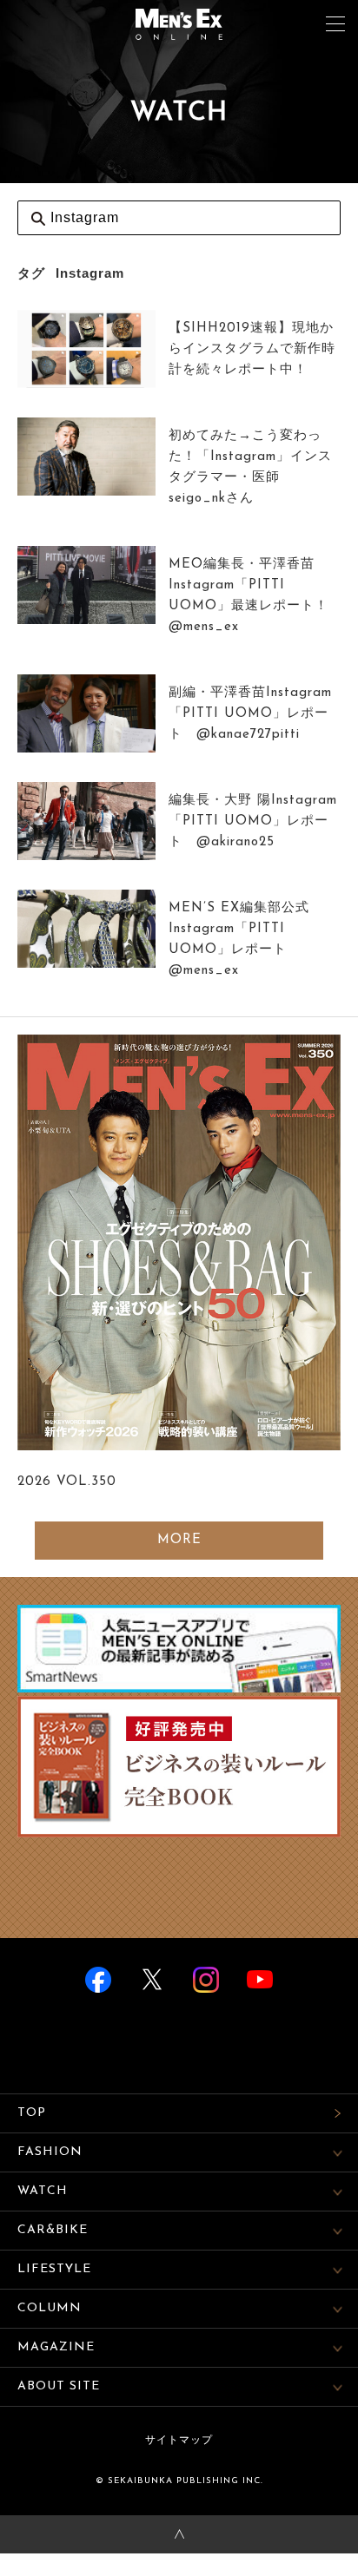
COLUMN (50, 2308)
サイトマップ (179, 2441)
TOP (32, 2113)
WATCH (43, 2191)
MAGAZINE (56, 2347)
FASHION (50, 2152)
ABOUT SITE (59, 2386)
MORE (179, 1540)
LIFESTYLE (54, 2269)
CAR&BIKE (53, 2230)
